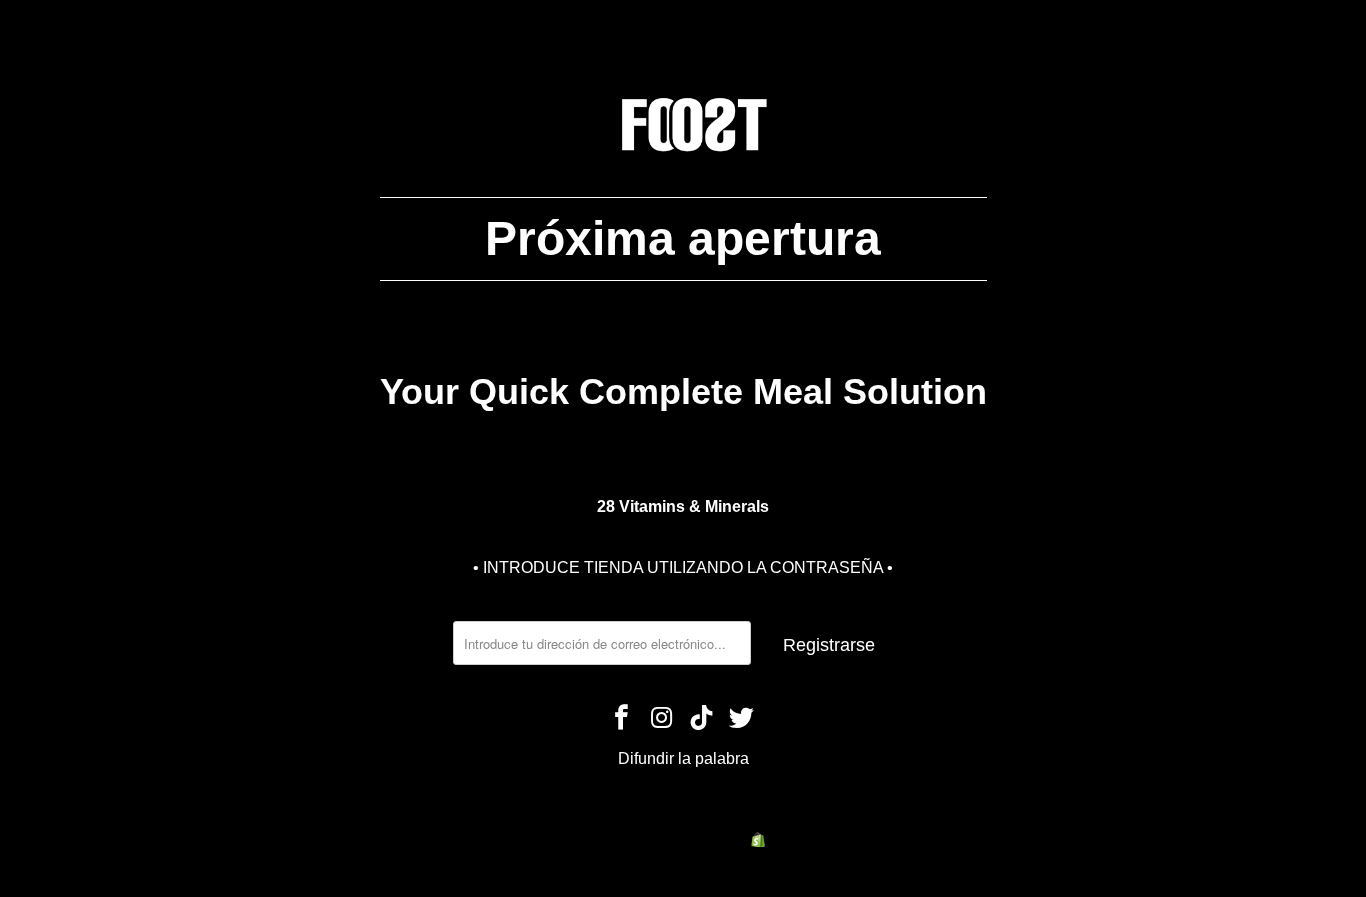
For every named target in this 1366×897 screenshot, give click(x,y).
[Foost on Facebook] (623, 719)
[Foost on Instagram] (662, 719)
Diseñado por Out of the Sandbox (724, 813)
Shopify (793, 839)
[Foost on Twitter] (742, 719)
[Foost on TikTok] (702, 719)
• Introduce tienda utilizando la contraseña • (683, 567)
